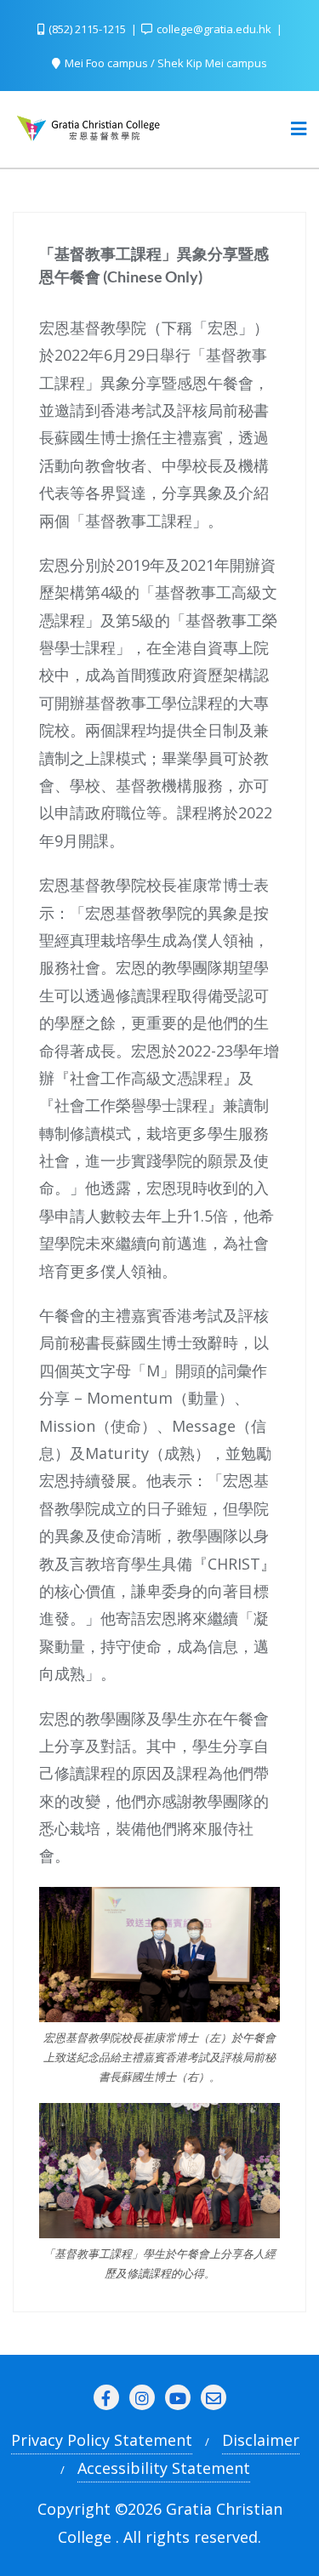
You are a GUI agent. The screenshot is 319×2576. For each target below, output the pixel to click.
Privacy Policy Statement (102, 2440)
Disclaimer (261, 2440)
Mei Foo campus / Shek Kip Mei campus (165, 63)
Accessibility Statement (164, 2468)
